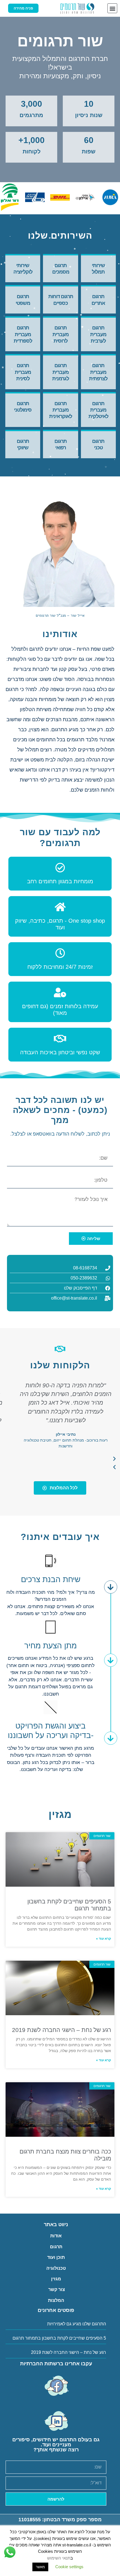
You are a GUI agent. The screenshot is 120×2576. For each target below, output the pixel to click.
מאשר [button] (40, 2567)
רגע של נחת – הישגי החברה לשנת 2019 (62, 2030)
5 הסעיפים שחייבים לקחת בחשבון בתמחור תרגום (59, 2338)
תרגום (56, 2247)
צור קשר (56, 2289)
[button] (112, 8)
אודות (56, 2236)
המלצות (56, 2300)
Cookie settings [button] (69, 2567)
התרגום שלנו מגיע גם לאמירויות (77, 2324)
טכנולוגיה (56, 2268)
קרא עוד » (104, 1939)
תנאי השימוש (59, 2558)
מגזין (56, 2279)
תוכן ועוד (56, 2257)
